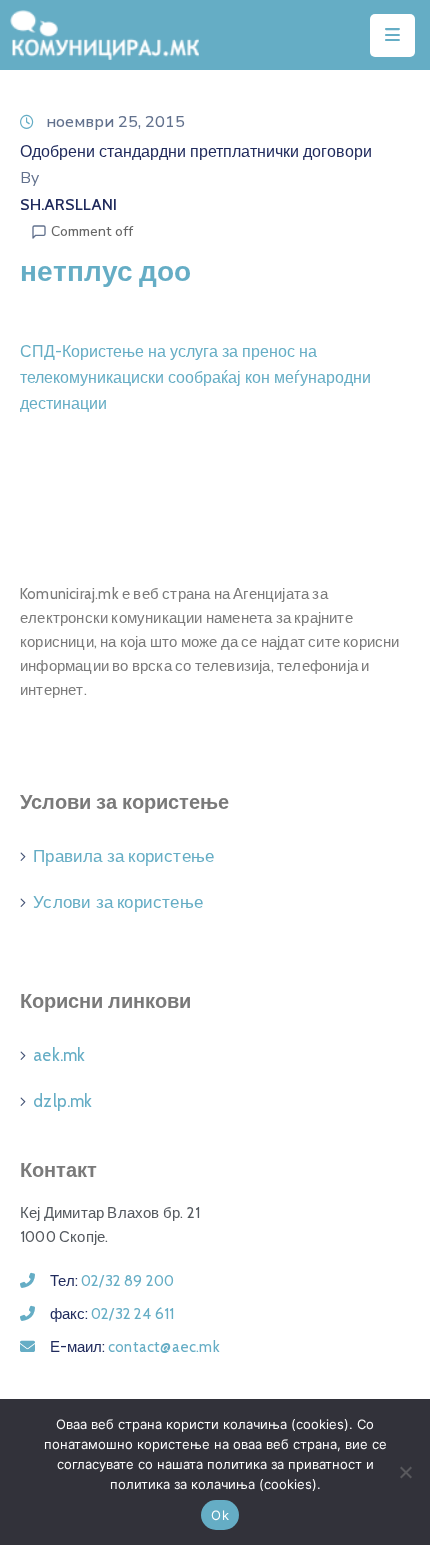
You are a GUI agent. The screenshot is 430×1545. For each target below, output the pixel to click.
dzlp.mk (62, 1101)
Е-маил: (135, 1347)
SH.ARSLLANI (68, 204)
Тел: (112, 1281)
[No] (405, 1472)
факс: (112, 1314)
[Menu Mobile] (392, 35)
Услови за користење (118, 902)
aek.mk (59, 1055)
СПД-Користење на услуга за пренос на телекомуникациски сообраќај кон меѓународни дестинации (195, 377)
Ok (220, 1515)
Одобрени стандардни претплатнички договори (196, 151)
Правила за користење (123, 856)
